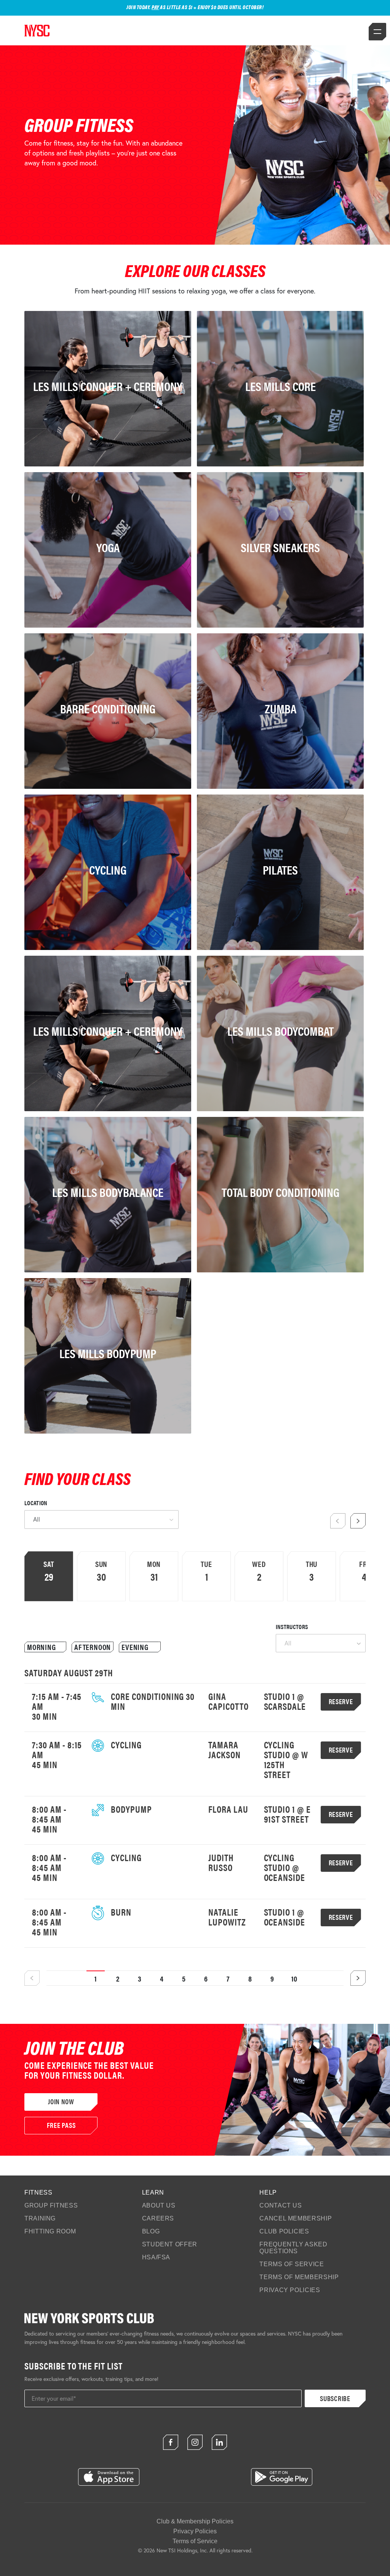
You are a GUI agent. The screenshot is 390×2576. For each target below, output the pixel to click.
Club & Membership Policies (195, 2521)
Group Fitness (51, 2205)
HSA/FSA (156, 2257)
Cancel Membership (296, 2218)
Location (36, 1503)
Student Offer (170, 2244)
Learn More (37, 1104)
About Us (159, 2205)
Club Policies (284, 2231)
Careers (158, 2218)
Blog (151, 2231)
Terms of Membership (299, 2277)
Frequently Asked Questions (293, 2248)
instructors (292, 1627)
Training (40, 2218)
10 (295, 1978)
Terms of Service (292, 2264)
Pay (155, 7)
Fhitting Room (50, 2231)
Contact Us (281, 2205)
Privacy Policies (290, 2290)
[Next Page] (358, 1978)
